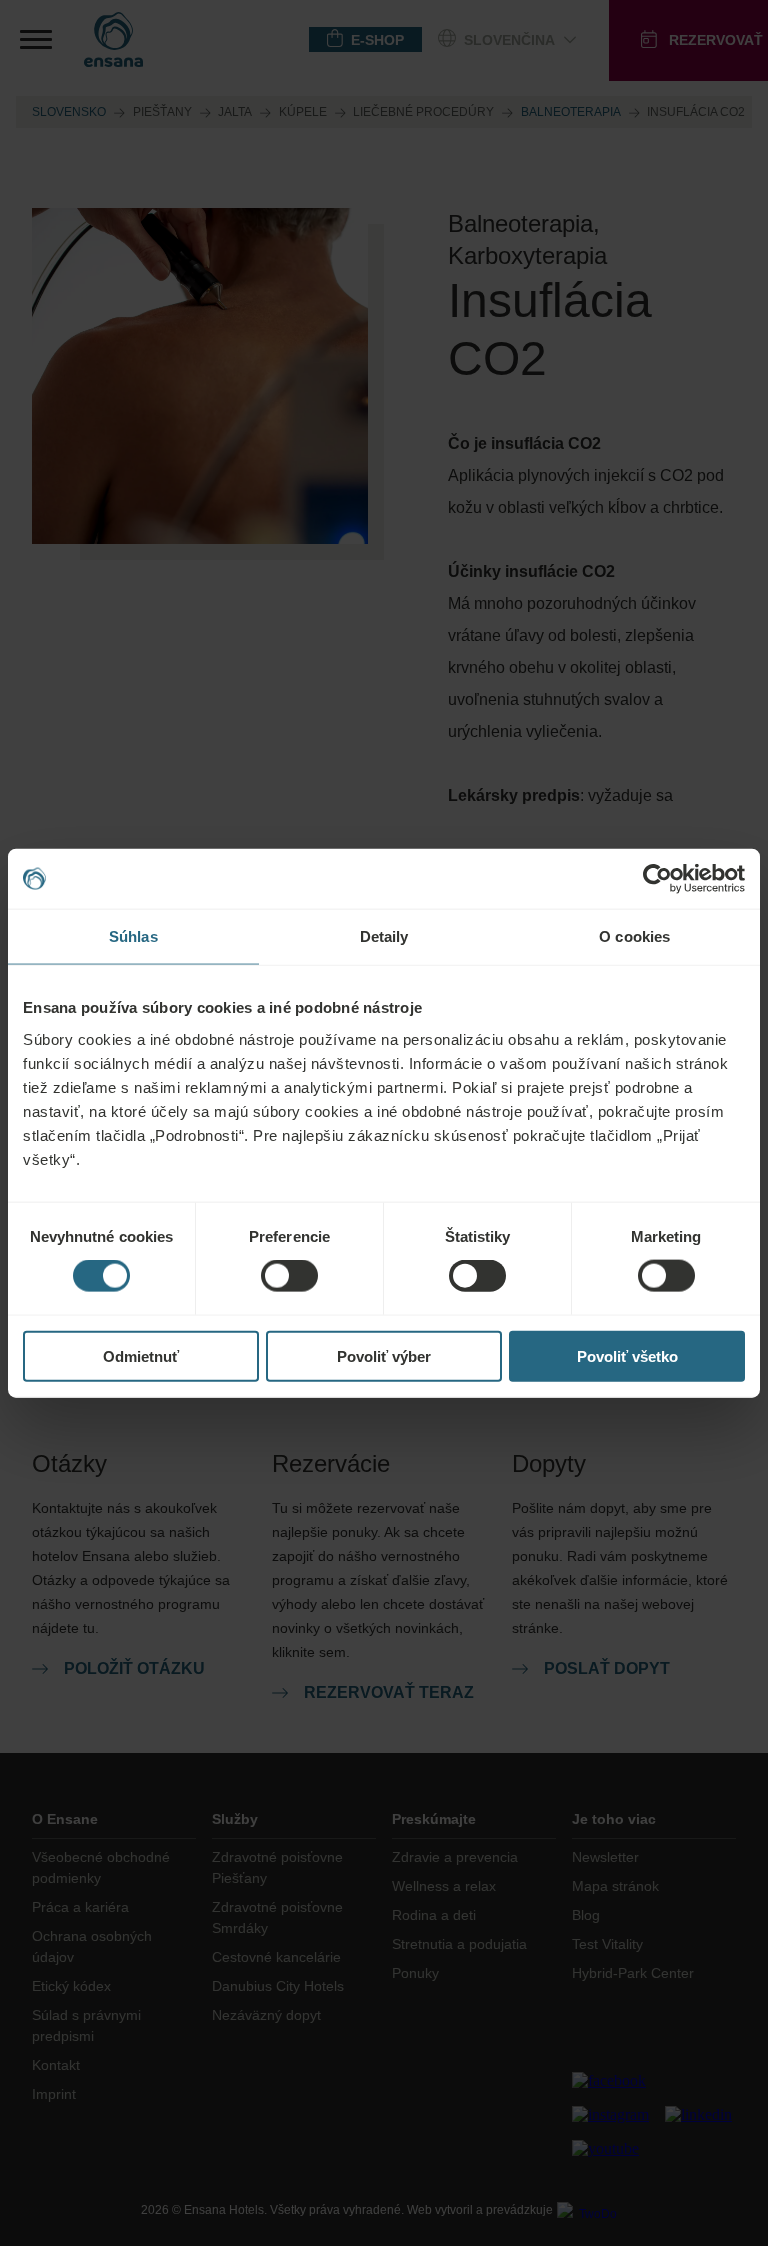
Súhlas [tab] (133, 936)
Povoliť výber (384, 1355)
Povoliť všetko (627, 1355)
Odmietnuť (141, 1355)
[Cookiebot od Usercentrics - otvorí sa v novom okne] (657, 879)
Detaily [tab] (384, 936)
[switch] (289, 1276)
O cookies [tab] (634, 936)
